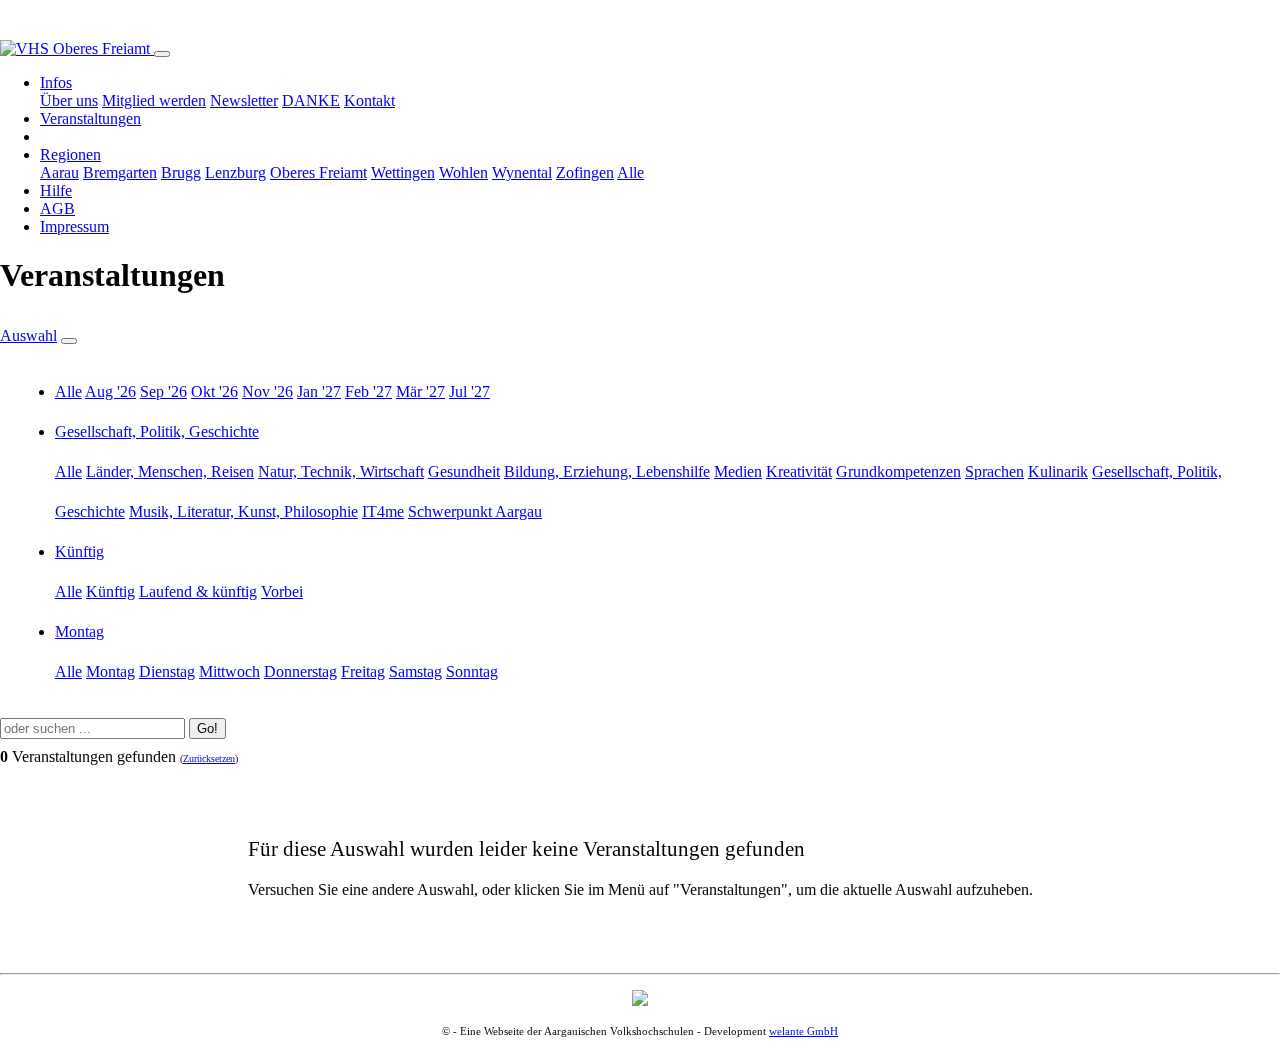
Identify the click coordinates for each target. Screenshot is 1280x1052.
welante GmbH (803, 1031)
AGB (57, 208)
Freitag (363, 671)
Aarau (59, 172)
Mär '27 (420, 391)
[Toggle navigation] (162, 54)
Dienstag (167, 671)
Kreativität (799, 471)
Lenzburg (235, 172)
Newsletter (244, 100)
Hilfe (56, 190)
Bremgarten (120, 172)
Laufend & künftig (198, 591)
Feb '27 (368, 391)
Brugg (181, 172)
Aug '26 (110, 391)
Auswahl (28, 335)
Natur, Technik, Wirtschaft (341, 471)
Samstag (415, 671)
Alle (630, 172)
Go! (207, 728)
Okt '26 (214, 391)
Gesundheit (464, 471)
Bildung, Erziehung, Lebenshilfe (607, 471)
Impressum (74, 226)
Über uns (69, 100)
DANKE (311, 100)
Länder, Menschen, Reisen (170, 471)
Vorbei (282, 591)
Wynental (522, 172)
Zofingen (585, 172)
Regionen (70, 154)
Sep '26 (163, 391)
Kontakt (369, 100)
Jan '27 (319, 391)
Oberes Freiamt (318, 172)
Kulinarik (1058, 471)
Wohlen (463, 172)
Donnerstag (300, 671)
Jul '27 (469, 391)
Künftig (79, 551)
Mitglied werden (154, 100)
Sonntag (472, 671)
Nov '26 (267, 391)
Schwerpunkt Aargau (475, 511)
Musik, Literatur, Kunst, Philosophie (243, 511)
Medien (738, 471)
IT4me (383, 511)
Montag (79, 631)
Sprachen (994, 471)
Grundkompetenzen (898, 471)
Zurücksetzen (209, 758)
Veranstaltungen (90, 118)
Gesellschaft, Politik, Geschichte (157, 431)
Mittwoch (229, 671)
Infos (56, 82)
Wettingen (403, 172)
